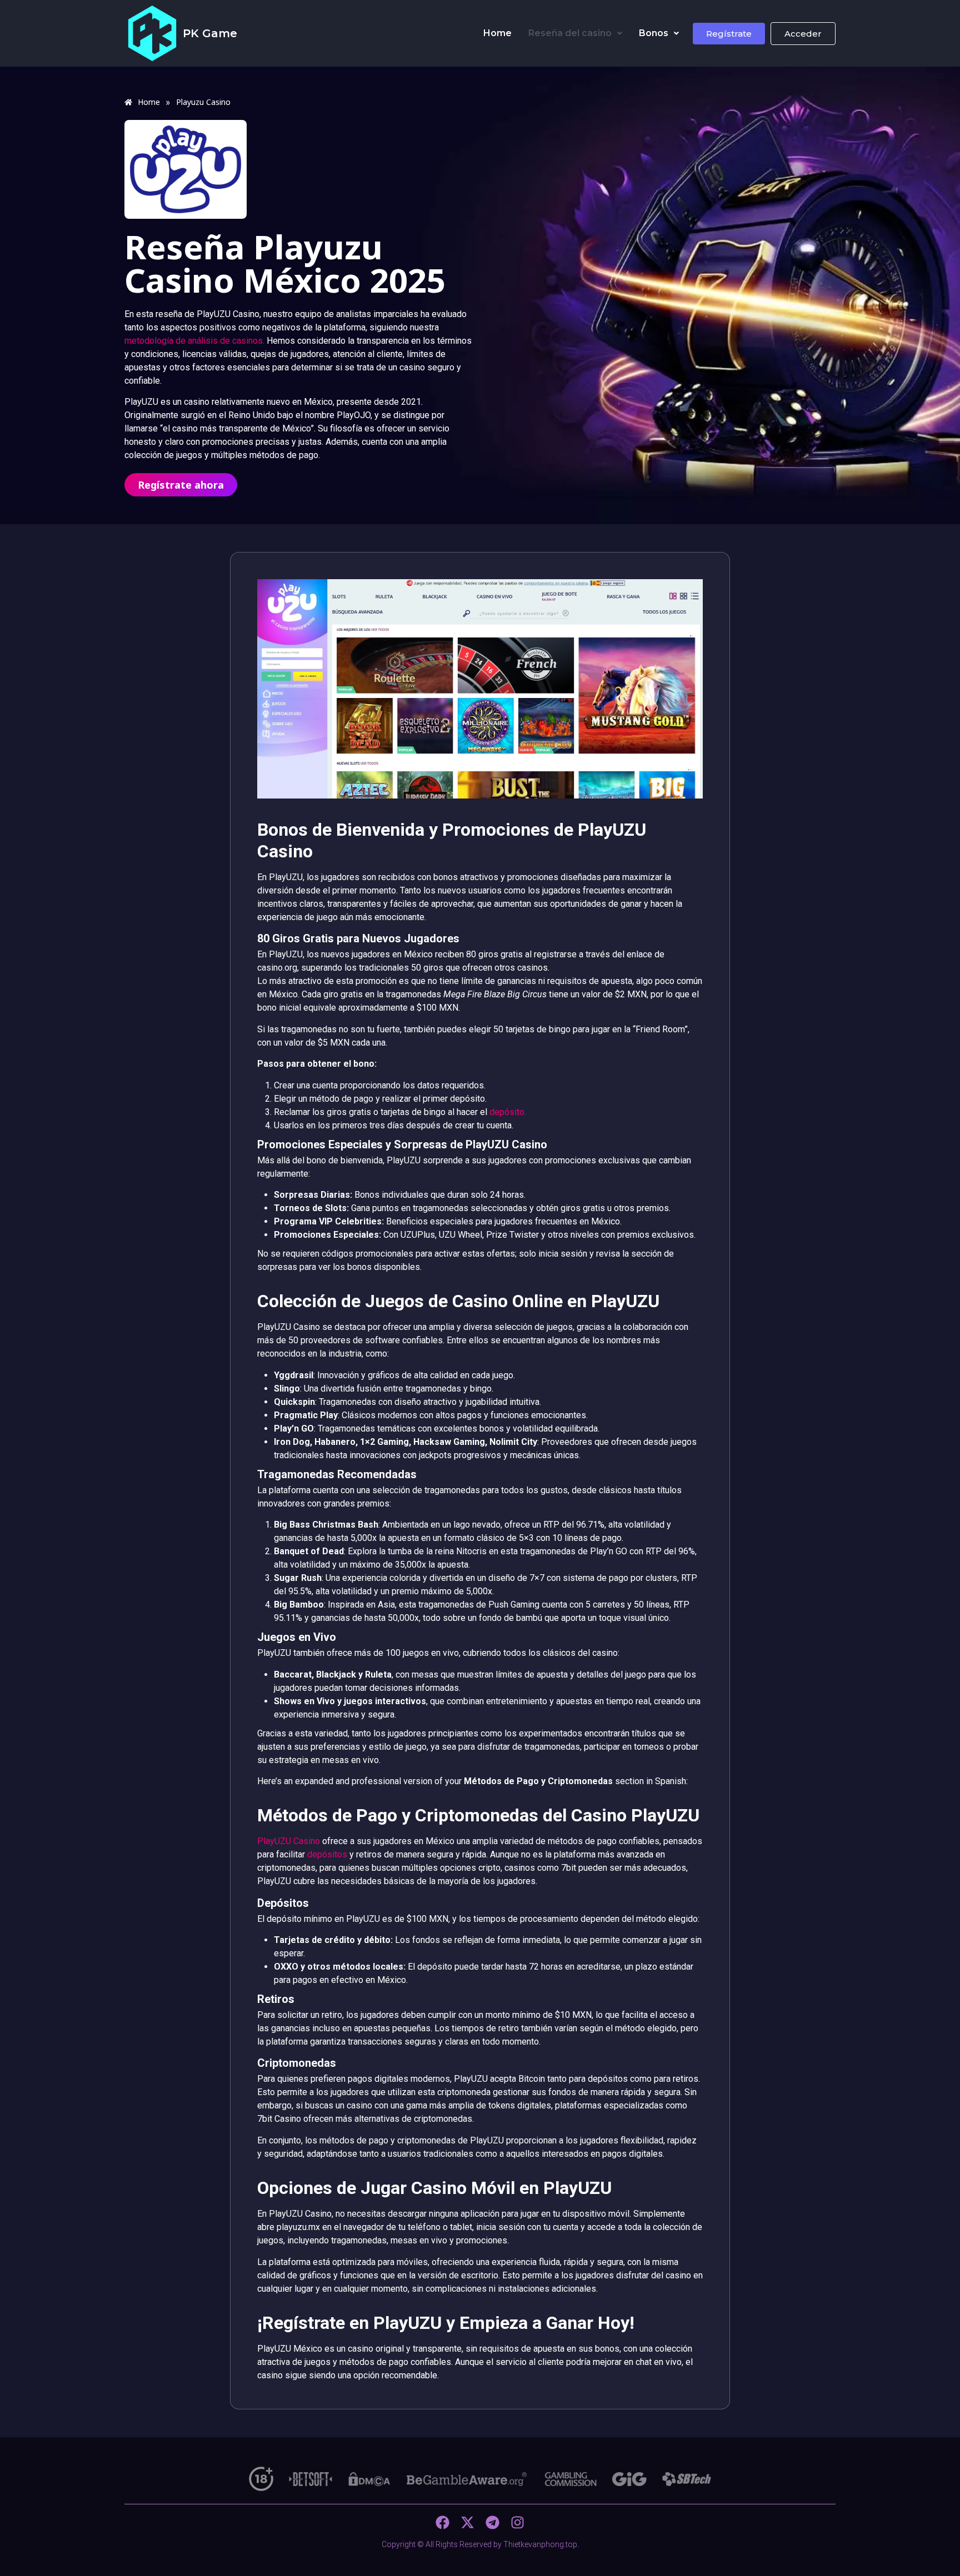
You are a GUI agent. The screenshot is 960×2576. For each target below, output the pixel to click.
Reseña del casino (570, 33)
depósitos (327, 1854)
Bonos (654, 33)
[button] (575, 33)
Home (497, 33)
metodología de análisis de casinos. (194, 341)
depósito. (508, 1112)
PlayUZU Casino (289, 1841)
